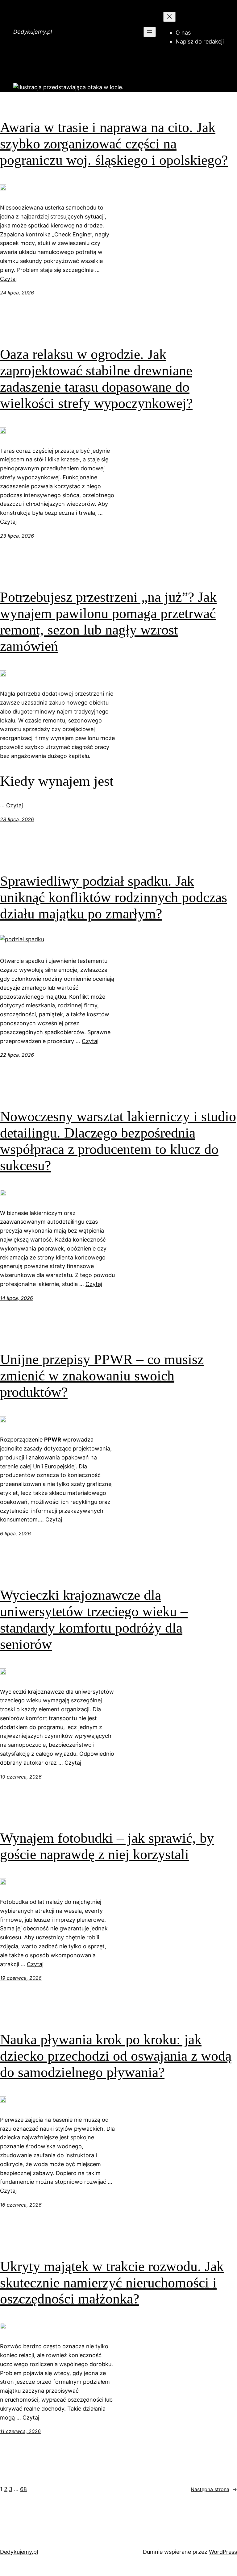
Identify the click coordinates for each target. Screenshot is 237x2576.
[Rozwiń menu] (150, 32)
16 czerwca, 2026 (21, 2205)
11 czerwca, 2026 (20, 2431)
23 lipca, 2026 (17, 536)
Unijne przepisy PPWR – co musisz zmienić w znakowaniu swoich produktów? (102, 1376)
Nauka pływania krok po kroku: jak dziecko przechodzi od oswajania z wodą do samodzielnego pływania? (116, 2056)
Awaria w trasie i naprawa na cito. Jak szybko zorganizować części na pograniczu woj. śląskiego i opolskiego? (114, 144)
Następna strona (214, 2489)
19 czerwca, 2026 (21, 1777)
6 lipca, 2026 (15, 1534)
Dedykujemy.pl (33, 32)
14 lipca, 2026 (17, 1298)
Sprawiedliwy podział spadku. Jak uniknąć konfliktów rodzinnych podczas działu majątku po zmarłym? (114, 897)
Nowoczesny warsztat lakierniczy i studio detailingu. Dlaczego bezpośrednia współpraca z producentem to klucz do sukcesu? (118, 1141)
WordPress (223, 2552)
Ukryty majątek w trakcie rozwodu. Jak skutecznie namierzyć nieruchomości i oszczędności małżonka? (112, 2283)
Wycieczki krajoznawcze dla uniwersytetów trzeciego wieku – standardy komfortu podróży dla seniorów (94, 1620)
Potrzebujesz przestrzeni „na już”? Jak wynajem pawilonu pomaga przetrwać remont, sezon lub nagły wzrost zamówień (108, 622)
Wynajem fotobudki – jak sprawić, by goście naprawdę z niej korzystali (107, 1846)
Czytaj (8, 279)
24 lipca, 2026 (17, 293)
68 (23, 2489)
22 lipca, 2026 (17, 1055)
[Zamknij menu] (169, 17)
